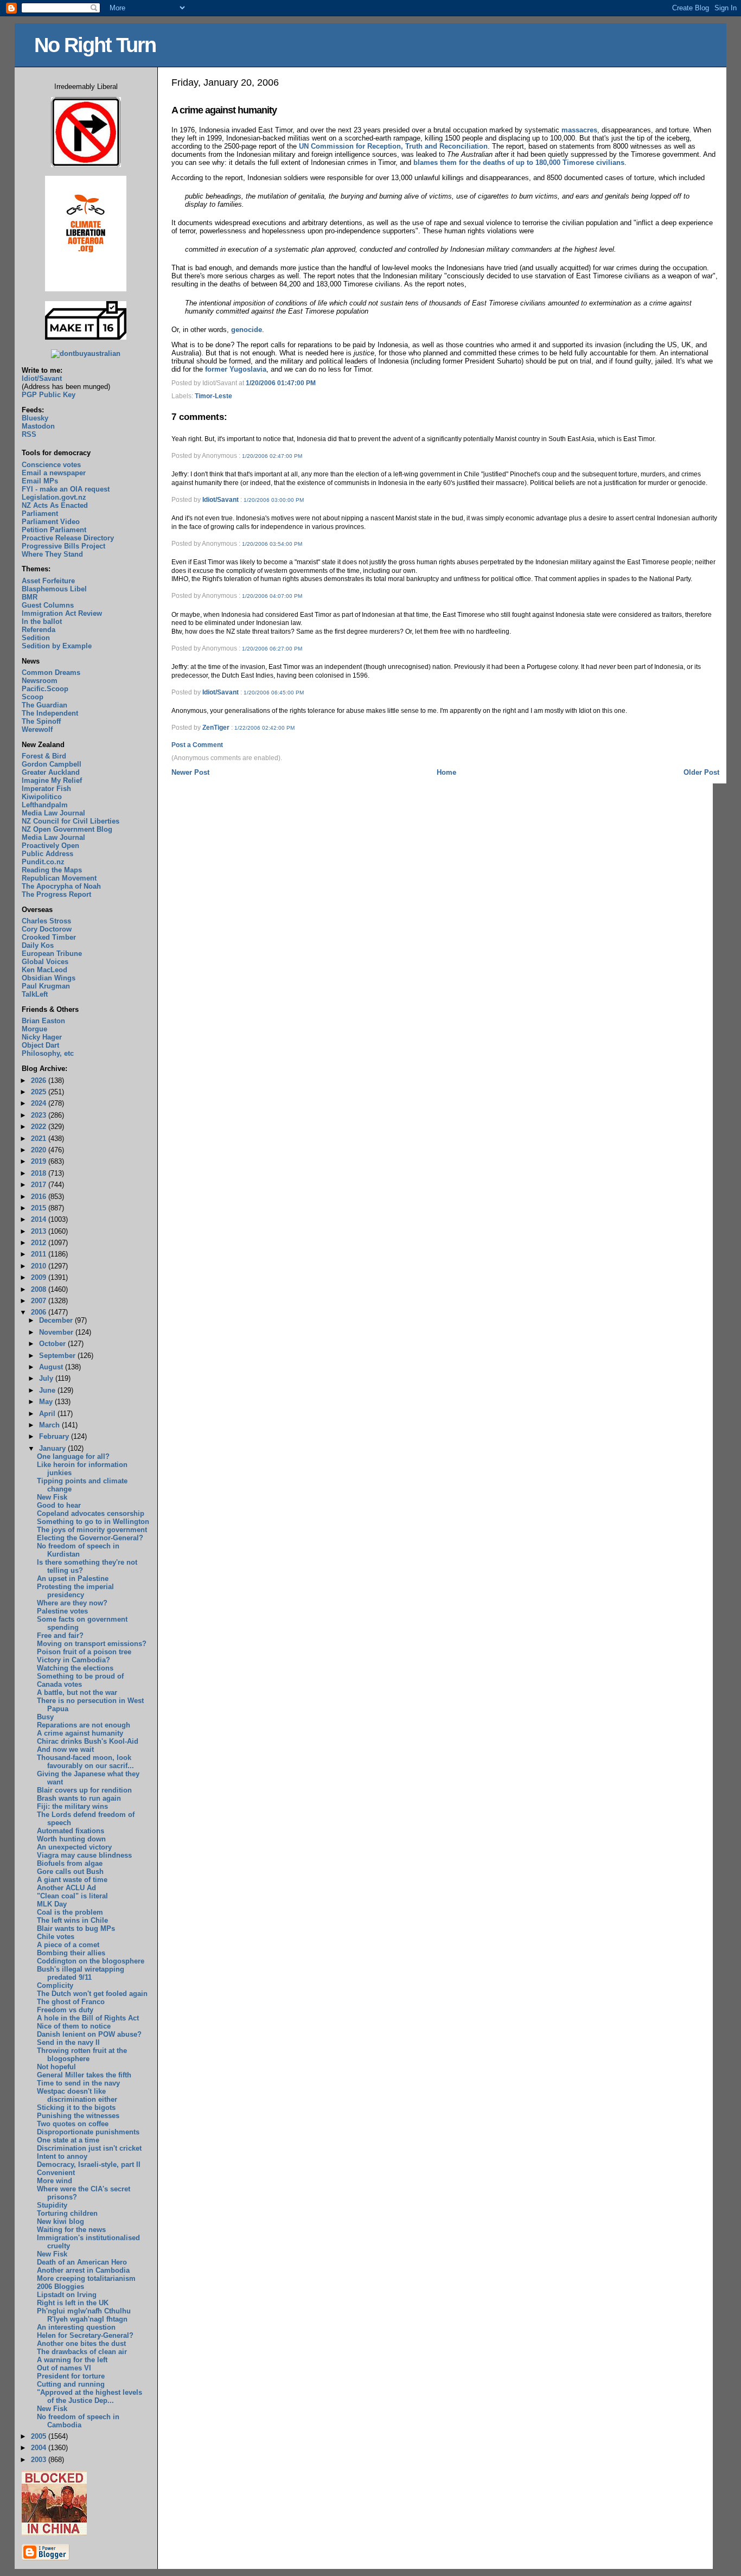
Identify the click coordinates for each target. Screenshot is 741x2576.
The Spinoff (41, 721)
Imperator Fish (46, 789)
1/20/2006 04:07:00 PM (272, 596)
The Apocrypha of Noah (61, 886)
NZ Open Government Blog (67, 829)
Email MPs (40, 481)
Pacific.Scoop (45, 689)
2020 (40, 1150)
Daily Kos (38, 945)
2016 (40, 1197)
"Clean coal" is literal (72, 1896)
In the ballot (42, 621)
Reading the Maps (52, 870)
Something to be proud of (80, 1676)
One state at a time (68, 2140)
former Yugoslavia (236, 369)
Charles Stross (46, 921)
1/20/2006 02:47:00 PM (272, 456)
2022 (40, 1127)
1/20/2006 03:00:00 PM (274, 500)
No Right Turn (95, 45)
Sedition (36, 638)
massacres (579, 130)
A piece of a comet (68, 1945)
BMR (30, 597)
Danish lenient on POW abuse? (89, 2034)
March (50, 1425)
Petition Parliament (54, 530)
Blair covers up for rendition (84, 1790)
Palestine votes (62, 1611)
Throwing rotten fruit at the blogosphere (82, 2055)
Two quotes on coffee (73, 2124)
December (57, 1320)
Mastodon (38, 426)
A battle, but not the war (77, 1692)
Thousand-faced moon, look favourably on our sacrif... (85, 1762)
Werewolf (37, 729)
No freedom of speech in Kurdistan (78, 1550)
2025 (40, 1092)
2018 (40, 1173)
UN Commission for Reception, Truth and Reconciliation (393, 146)
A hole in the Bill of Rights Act (88, 2018)
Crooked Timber (49, 937)
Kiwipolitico (42, 797)
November (57, 1332)
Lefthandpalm (45, 805)
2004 (40, 2448)
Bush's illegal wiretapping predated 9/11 (81, 1973)
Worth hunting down (71, 1839)
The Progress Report (56, 894)
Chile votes (56, 1937)
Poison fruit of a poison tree (84, 1652)
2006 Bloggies (60, 2287)
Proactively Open (50, 846)
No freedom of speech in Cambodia (78, 2421)
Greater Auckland (51, 772)
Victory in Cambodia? (74, 1660)
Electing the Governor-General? (90, 1538)
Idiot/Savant (221, 500)
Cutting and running (71, 2384)
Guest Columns (48, 605)
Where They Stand (52, 554)
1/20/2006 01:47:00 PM (281, 383)
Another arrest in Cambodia (83, 2270)
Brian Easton (43, 1021)
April (48, 1414)
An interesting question (76, 2327)
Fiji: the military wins (72, 1806)
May (47, 1402)
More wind (55, 2181)
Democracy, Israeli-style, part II (89, 2164)
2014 (40, 1219)
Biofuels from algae (70, 1863)
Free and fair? (60, 1635)
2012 (40, 1243)
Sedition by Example (57, 646)
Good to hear (59, 1505)
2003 (40, 2460)
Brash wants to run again (79, 1798)
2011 (40, 1254)
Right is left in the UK (73, 2303)
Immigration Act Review (62, 613)
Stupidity (52, 2205)
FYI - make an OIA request (66, 489)
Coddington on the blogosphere (91, 1961)
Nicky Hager (42, 1037)
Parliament (40, 514)
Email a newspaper (54, 473)
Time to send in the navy (78, 2083)
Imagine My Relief (52, 780)
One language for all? (73, 1456)
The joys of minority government (92, 1530)
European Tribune (52, 954)
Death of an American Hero (82, 2262)
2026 (40, 1080)
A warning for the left (72, 2360)
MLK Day (52, 1904)
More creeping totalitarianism (86, 2278)
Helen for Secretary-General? (85, 2335)
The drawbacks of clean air (82, 2352)
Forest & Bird (44, 756)
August (52, 1367)
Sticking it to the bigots (76, 2108)
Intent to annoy (62, 2156)
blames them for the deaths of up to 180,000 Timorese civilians (519, 162)
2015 (40, 1208)
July (47, 1378)
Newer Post (190, 772)
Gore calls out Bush (70, 1872)
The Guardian (44, 705)
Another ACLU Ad (66, 1888)
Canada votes (59, 1684)
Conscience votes (51, 465)
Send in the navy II (68, 2042)
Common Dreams (51, 672)
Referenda (39, 630)
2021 (40, 1139)
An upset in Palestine (73, 1579)
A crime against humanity (224, 110)
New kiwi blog (60, 2221)
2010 (40, 1266)
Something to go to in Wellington (93, 1522)
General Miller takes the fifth (84, 2075)
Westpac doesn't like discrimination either (77, 2095)
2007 (40, 1301)
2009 (40, 1277)
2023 (40, 1115)
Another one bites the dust (81, 2344)
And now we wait (65, 1749)
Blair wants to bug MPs (76, 1928)
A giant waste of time (72, 1880)
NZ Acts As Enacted (55, 505)
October (53, 1344)
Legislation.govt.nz (54, 497)
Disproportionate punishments (88, 2132)
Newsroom (40, 681)
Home (446, 772)
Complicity (55, 1985)
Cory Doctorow (47, 929)
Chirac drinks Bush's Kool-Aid (88, 1741)
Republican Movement (59, 878)
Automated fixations (71, 1831)
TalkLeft (35, 994)
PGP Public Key (49, 395)
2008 (40, 1289)
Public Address (47, 854)
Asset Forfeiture (48, 581)
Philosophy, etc (48, 1053)
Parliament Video (51, 522)
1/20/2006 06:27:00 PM (272, 649)
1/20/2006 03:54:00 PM (272, 544)
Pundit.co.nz (43, 862)
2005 (40, 2436)
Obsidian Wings (49, 978)
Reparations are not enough (84, 1725)
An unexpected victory (74, 1847)
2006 (40, 1312)
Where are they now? (72, 1603)
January (53, 1448)
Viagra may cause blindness (84, 1855)
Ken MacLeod (44, 970)
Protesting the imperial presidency (75, 1591)
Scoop (33, 697)
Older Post (701, 772)
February (55, 1436)
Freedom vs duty (65, 2010)
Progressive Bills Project (63, 546)
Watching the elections (75, 1668)
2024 (40, 1103)
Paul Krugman (46, 986)
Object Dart (40, 1045)
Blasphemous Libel (54, 589)
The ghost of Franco (71, 2002)
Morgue (34, 1029)
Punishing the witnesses (78, 2116)
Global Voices (45, 962)
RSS (29, 434)
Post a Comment (197, 745)
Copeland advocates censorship (91, 1513)
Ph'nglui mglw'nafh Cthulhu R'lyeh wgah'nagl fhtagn (84, 2315)
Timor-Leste (213, 396)
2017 (40, 1185)
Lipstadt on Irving (67, 2295)
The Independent (50, 713)
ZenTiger (216, 728)
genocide (247, 330)
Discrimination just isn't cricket (89, 2148)
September (58, 1356)
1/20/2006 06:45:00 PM (274, 693)
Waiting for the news (71, 2230)
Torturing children (67, 2213)
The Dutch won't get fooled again (92, 1994)
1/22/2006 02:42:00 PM (264, 728)
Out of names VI (64, 2368)
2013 (40, 1231)
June (48, 1390)
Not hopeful (56, 2067)
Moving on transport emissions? (92, 1644)
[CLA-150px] (86, 289)
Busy (45, 1717)
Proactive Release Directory (68, 538)
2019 (40, 1161)
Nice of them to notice (74, 2026)
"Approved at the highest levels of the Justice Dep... (90, 2396)
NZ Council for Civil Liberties (71, 821)
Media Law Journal (53, 813)
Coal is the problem (70, 1912)
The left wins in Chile (72, 1920)
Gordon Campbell (52, 764)
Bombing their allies (71, 1953)
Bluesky (35, 418)
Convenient (56, 2173)
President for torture (71, 2376)
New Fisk (52, 1497)
